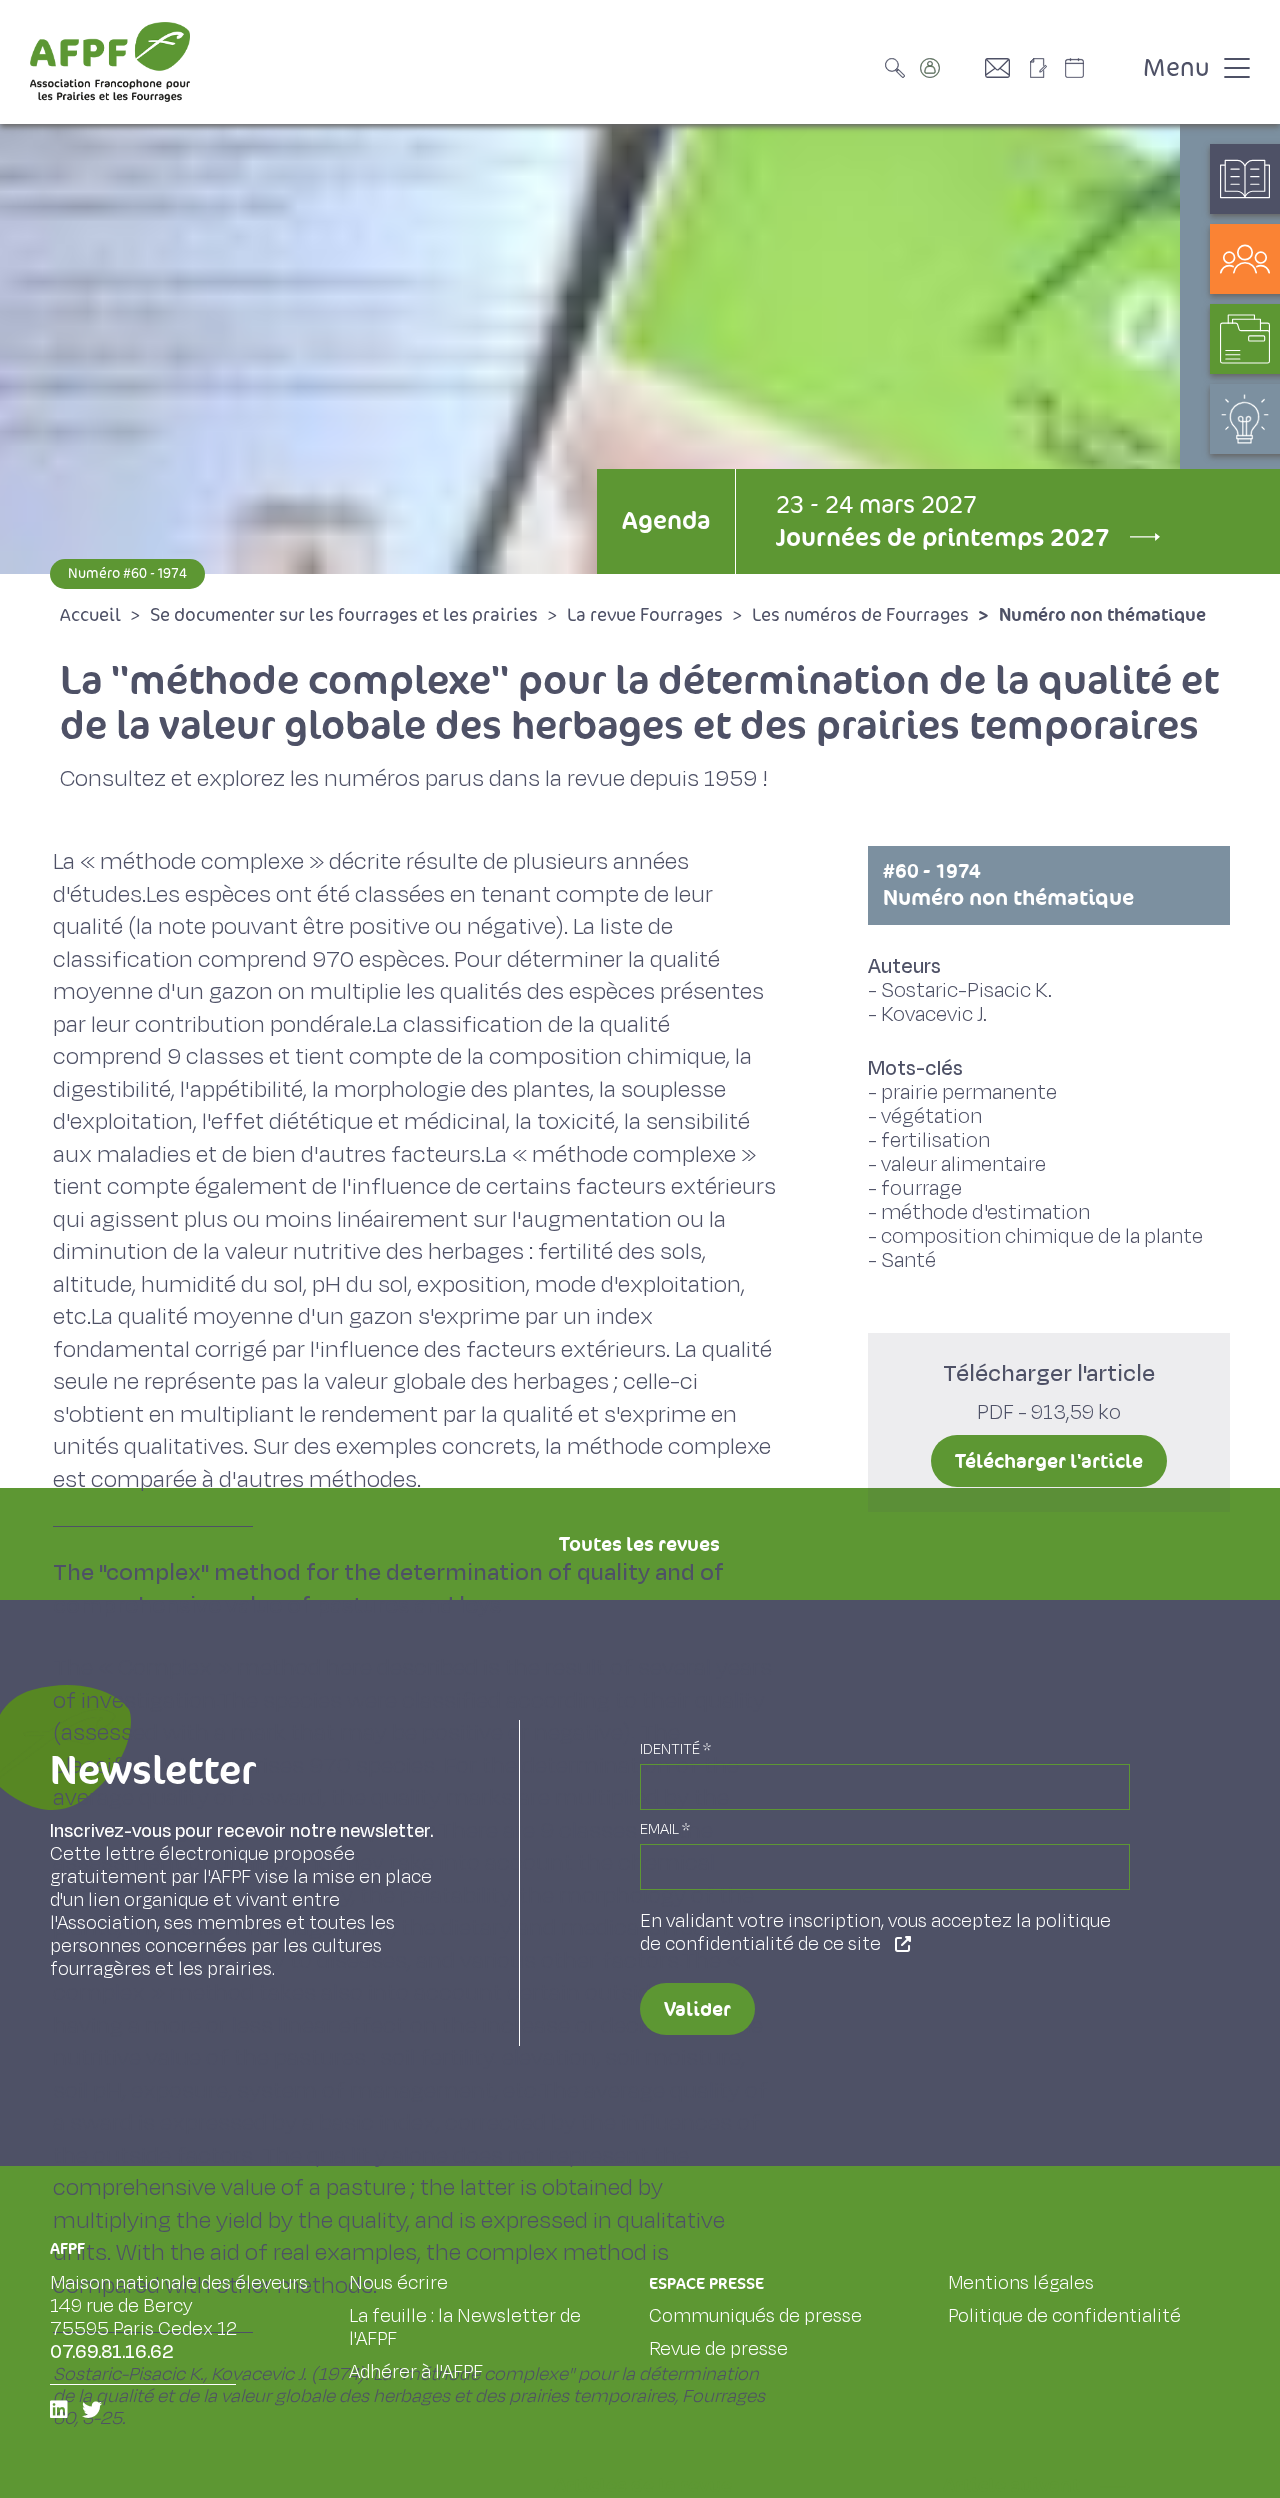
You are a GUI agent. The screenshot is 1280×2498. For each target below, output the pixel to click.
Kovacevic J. (934, 1014)
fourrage (921, 1188)
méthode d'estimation (985, 1212)
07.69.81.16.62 (112, 2352)
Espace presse (706, 2283)
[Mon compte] (950, 68)
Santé (908, 1260)
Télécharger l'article (1049, 1461)
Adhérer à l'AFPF (416, 2372)
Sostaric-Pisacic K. (966, 990)
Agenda (666, 520)
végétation (931, 1116)
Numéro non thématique (1008, 885)
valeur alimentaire (963, 1164)
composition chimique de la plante (1042, 1236)
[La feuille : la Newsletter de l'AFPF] (1045, 68)
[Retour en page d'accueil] (110, 62)
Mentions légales (1021, 2283)
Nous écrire (398, 2283)
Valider (697, 2009)
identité (675, 1749)
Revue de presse (718, 2349)
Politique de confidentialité (1064, 2316)
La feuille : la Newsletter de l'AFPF (465, 2327)
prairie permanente (969, 1092)
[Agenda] (1095, 68)
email (665, 1829)
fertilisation (935, 1140)
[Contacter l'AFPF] (1005, 68)
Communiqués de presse (755, 2316)
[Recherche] (900, 68)
